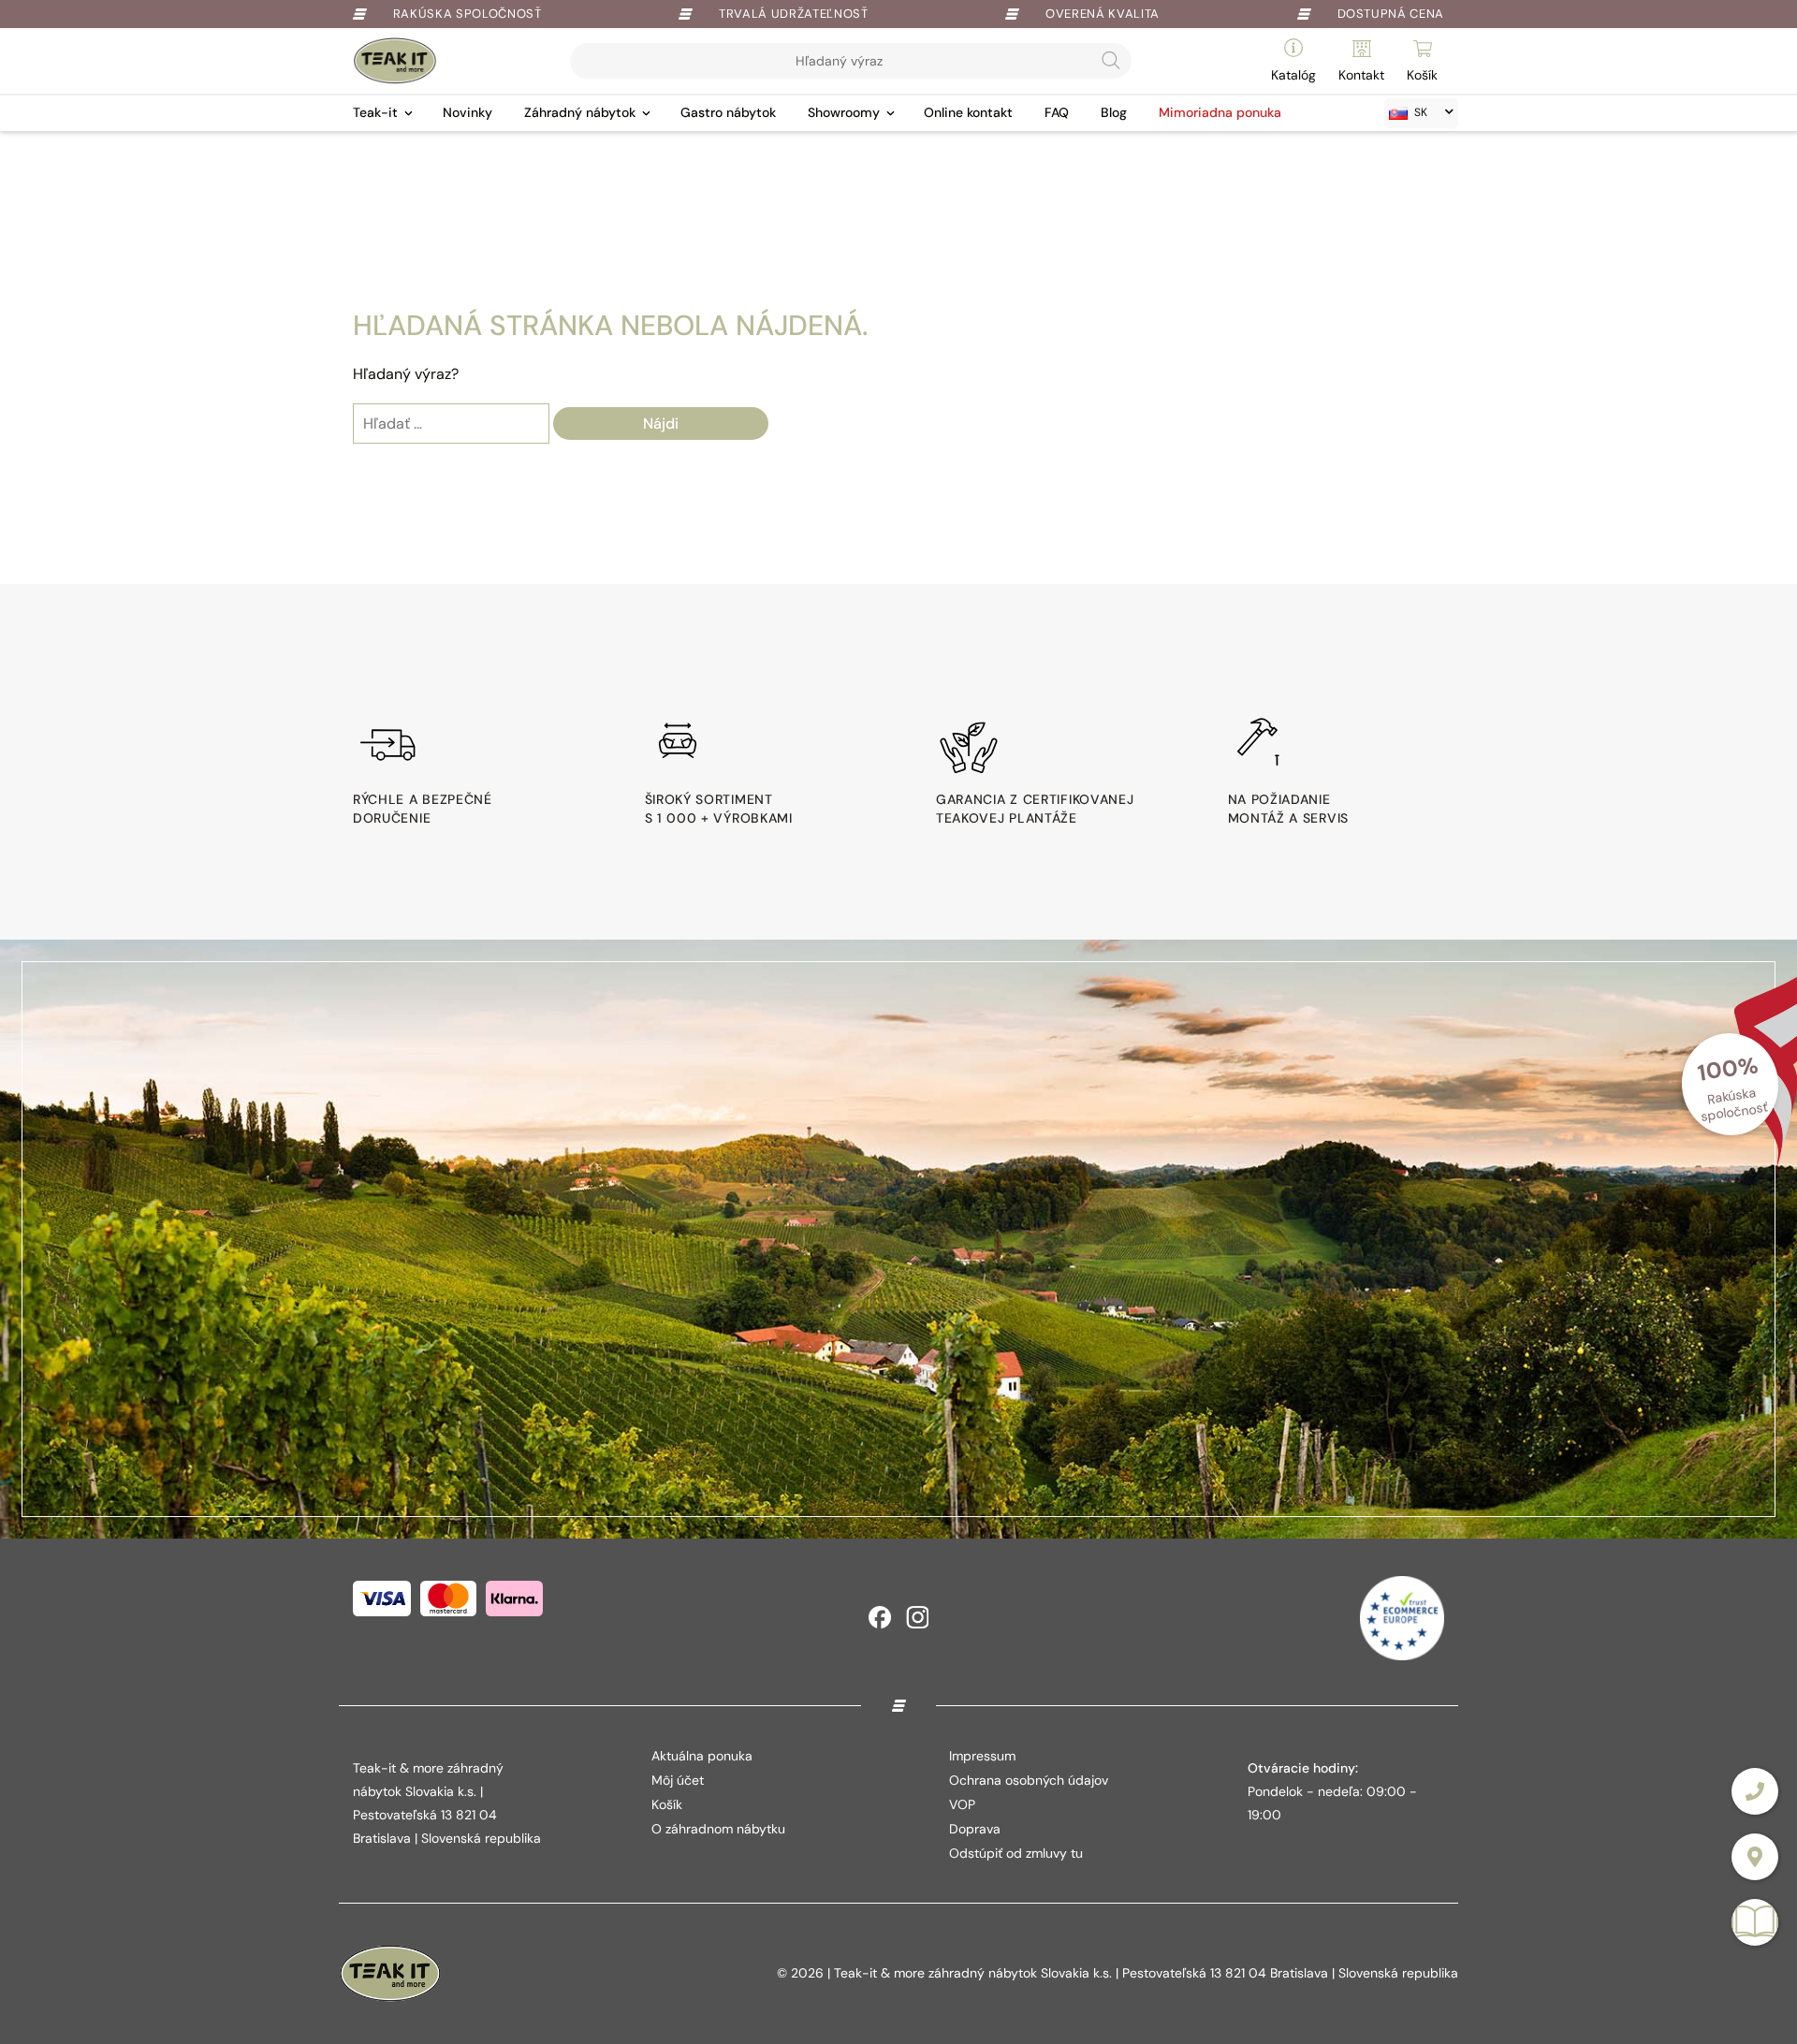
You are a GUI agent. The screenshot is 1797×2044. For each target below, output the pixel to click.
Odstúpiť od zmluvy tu (1016, 1853)
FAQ (1057, 112)
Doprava (975, 1829)
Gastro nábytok (728, 112)
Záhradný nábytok (580, 112)
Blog (1114, 112)
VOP (962, 1804)
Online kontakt (968, 112)
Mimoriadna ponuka (1220, 112)
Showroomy (844, 112)
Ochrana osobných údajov (1029, 1780)
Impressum (982, 1756)
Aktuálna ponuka (702, 1756)
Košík (667, 1804)
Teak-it (375, 112)
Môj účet (678, 1780)
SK (1421, 112)
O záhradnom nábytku (718, 1829)
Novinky (468, 112)
